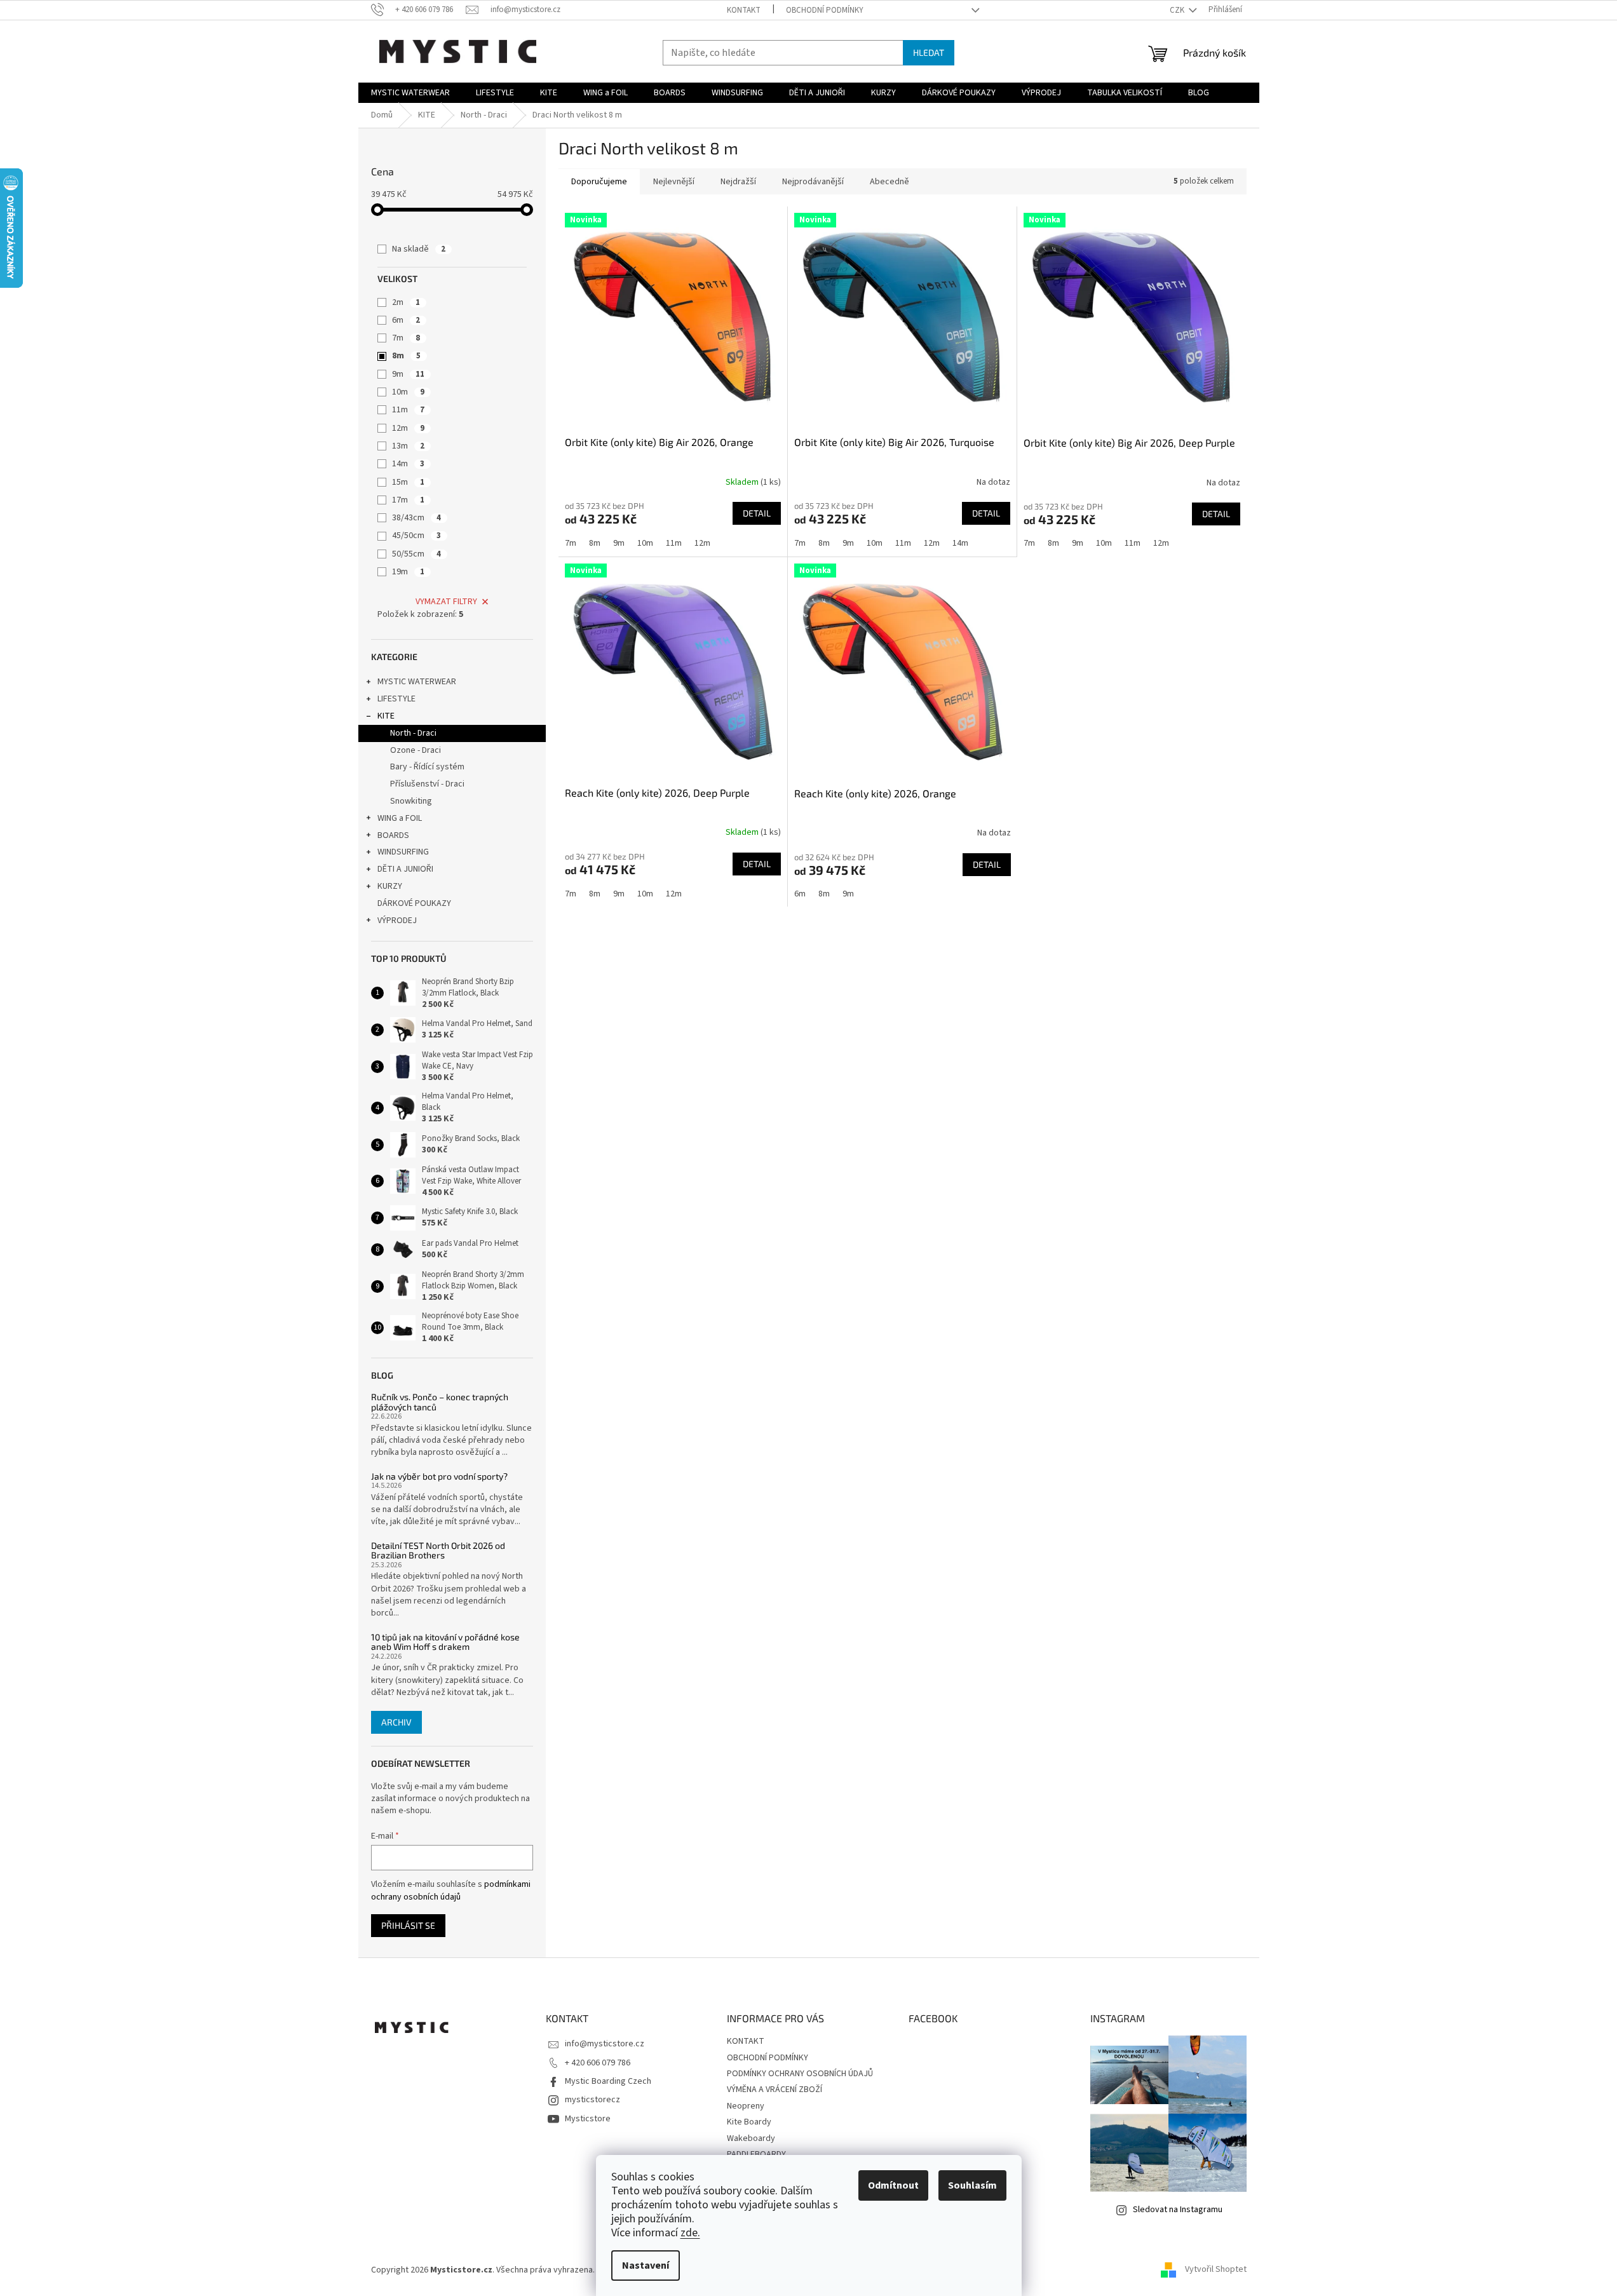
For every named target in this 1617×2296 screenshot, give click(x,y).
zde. (690, 2233)
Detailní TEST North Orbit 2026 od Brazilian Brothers (438, 1550)
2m (406, 302)
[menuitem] (410, 93)
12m (408, 428)
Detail (757, 513)
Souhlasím (972, 2185)
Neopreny (746, 2106)
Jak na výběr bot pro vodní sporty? (439, 1476)
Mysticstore (588, 2119)
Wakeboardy (751, 2138)
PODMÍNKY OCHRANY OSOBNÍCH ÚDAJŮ (800, 2074)
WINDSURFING (403, 852)
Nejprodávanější (813, 182)
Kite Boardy (749, 2122)
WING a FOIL (400, 818)
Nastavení (646, 2266)
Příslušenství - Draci (427, 784)
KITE (386, 716)
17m (408, 500)
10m (408, 392)
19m (408, 572)
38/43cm (416, 518)
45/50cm (416, 536)
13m (408, 446)
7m (406, 338)
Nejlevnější (674, 182)
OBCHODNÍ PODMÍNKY (825, 10)
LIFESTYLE (396, 699)
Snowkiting (411, 801)
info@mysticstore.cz (605, 2044)
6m (406, 320)
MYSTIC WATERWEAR (417, 682)
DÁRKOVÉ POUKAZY (414, 903)
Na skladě (419, 249)
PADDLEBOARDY (756, 2154)
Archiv (396, 1722)
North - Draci (413, 733)
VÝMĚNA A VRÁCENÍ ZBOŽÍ (775, 2090)
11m (408, 410)
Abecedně (890, 182)
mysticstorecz (592, 2100)
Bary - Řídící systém (427, 767)
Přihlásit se (408, 1925)
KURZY (390, 886)
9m (408, 374)
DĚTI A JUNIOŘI (405, 869)
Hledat (929, 52)
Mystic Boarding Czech (608, 2081)
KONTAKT (744, 10)
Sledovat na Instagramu (1178, 2210)
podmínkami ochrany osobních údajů (451, 1891)
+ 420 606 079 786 (598, 2063)
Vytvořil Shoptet (1216, 2270)
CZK (1178, 10)
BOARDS (393, 835)
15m (408, 482)
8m (406, 356)
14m (408, 464)
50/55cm (416, 554)
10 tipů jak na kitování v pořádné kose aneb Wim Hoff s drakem (445, 1642)
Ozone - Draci (416, 750)
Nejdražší (738, 182)
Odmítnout (893, 2185)
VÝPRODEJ (397, 921)
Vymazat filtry (446, 602)
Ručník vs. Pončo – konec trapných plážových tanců (440, 1402)
